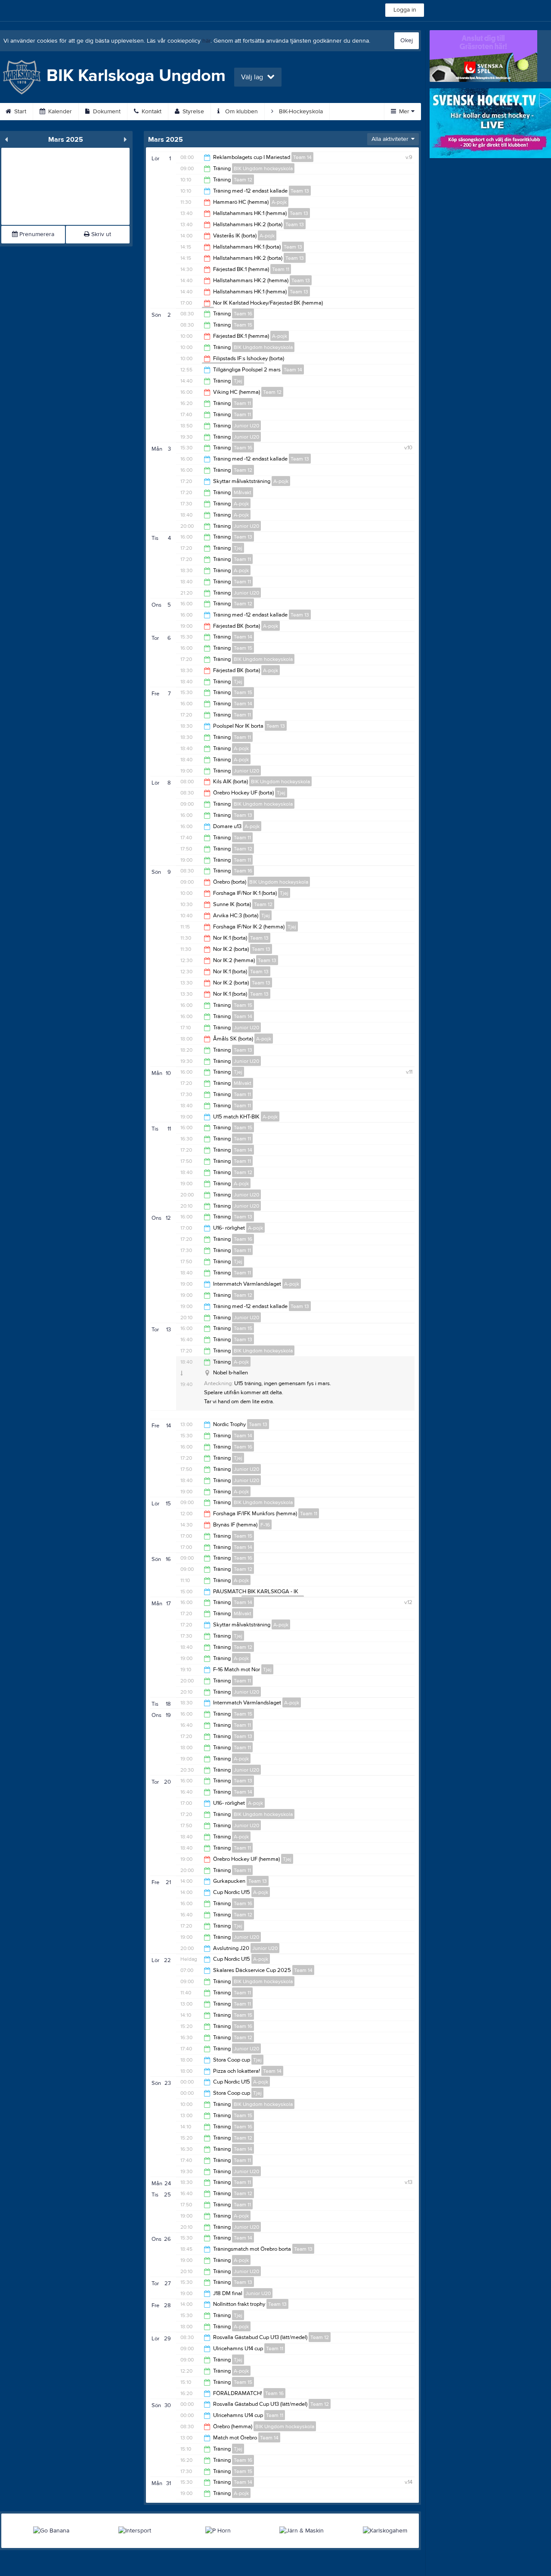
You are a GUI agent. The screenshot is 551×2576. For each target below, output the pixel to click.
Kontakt (151, 112)
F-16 (265, 1525)
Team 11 (281, 269)
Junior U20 (246, 426)
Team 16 (243, 314)
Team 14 (302, 157)
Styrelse (192, 112)
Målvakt (243, 492)
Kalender (59, 112)
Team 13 (300, 191)
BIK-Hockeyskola (300, 112)
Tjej (238, 381)
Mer (404, 112)
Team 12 (243, 180)
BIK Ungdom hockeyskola (263, 168)
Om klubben (241, 112)
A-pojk (279, 202)
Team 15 (243, 325)
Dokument (106, 112)
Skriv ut (100, 234)
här (206, 41)
